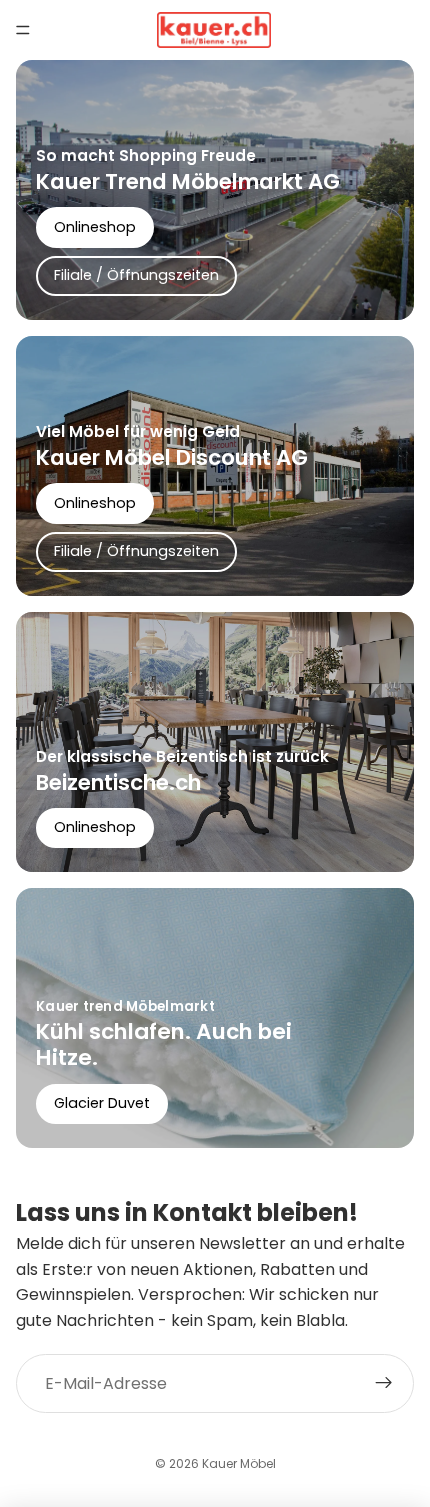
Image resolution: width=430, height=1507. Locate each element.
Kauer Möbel (239, 1463)
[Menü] (23, 30)
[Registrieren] (384, 1384)
